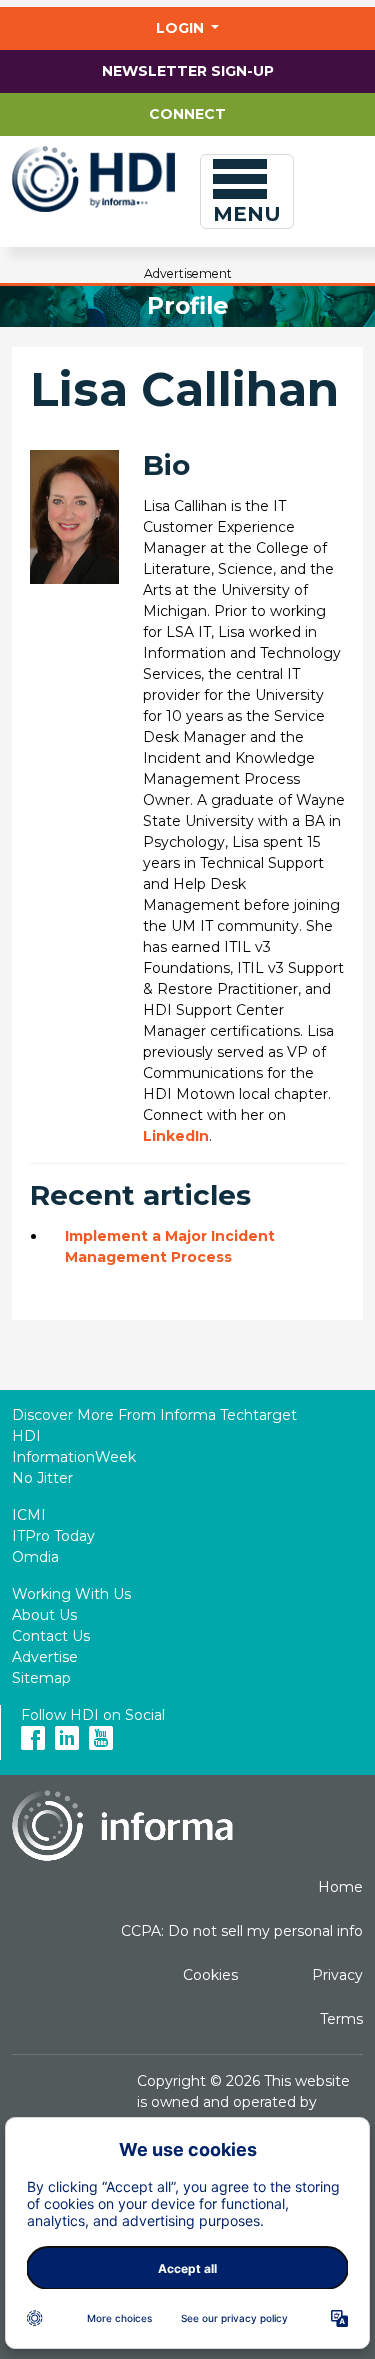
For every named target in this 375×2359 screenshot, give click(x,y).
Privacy (337, 1975)
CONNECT (187, 114)
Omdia (35, 1557)
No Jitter (42, 1478)
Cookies (210, 1975)
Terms (341, 2019)
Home (340, 1887)
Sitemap (41, 1678)
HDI (26, 1436)
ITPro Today (53, 1536)
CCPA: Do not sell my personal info (242, 1931)
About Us (44, 1615)
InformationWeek (74, 1457)
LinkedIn (176, 1136)
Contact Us (51, 1636)
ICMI (29, 1515)
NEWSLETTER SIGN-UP (188, 71)
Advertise (45, 1657)
